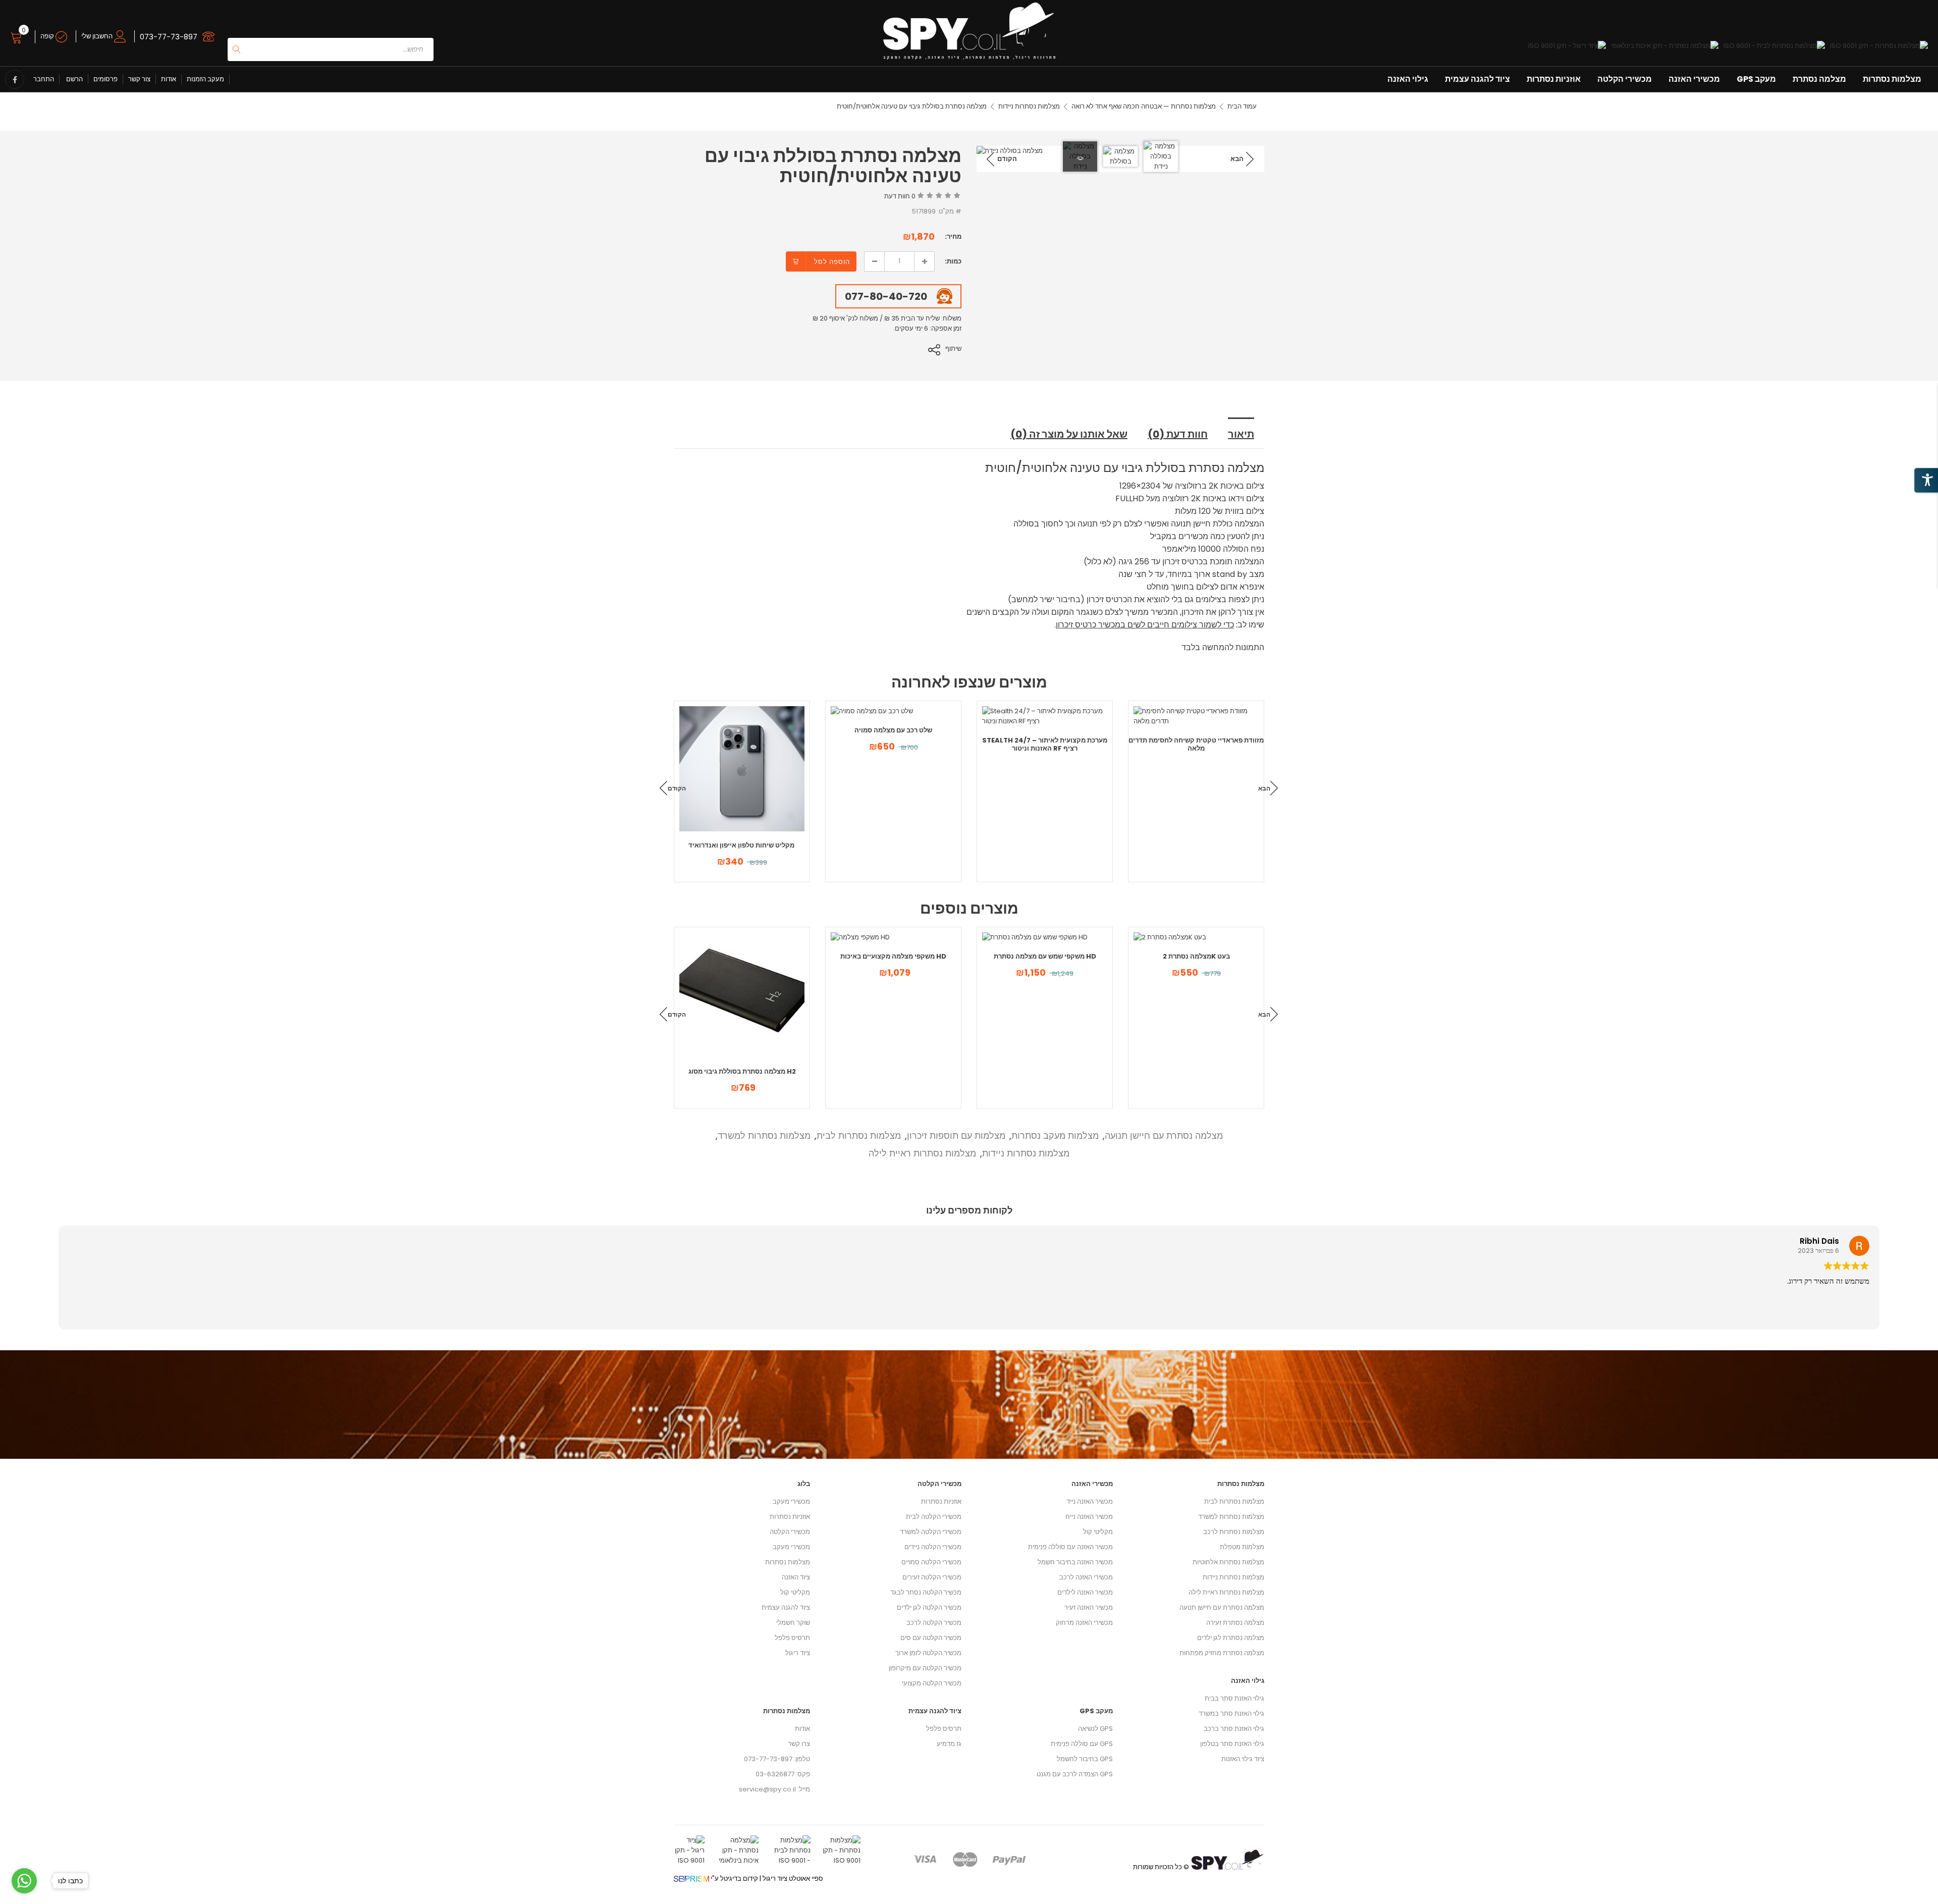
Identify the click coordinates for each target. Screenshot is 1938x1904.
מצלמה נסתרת (1819, 79)
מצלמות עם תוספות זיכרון (956, 1135)
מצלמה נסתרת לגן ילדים (1231, 1638)
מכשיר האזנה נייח (1089, 1517)
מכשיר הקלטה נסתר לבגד (926, 1592)
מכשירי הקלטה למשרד (931, 1532)
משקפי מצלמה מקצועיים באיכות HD (893, 956)
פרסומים (105, 79)
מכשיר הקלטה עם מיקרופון (925, 1668)
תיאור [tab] (1241, 434)
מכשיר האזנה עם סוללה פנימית (1070, 1547)
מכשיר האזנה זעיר (1089, 1607)
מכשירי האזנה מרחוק (1084, 1623)
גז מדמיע (949, 1744)
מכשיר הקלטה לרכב (934, 1623)
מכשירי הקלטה (1625, 79)
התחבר (44, 79)
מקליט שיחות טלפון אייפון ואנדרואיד (742, 845)
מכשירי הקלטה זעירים (932, 1577)
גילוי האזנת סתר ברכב (1234, 1729)
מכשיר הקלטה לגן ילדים (929, 1607)
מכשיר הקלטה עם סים (931, 1638)
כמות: (953, 261)
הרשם (74, 79)
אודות (169, 79)
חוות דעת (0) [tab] (1178, 434)
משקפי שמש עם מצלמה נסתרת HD (1045, 956)
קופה (48, 36)
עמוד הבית (1242, 106)
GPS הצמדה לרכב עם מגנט (1075, 1774)
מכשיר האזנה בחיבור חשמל (1075, 1562)
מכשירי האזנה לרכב (1086, 1577)
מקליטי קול (795, 1592)
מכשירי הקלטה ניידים (933, 1547)
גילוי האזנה (1408, 79)
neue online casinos (33, 1899)
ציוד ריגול (798, 1653)
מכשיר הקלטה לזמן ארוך (928, 1653)
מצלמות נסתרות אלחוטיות (1228, 1562)
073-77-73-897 (169, 37)
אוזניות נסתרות (1554, 79)
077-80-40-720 (886, 296)
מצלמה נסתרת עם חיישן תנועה (1164, 1135)
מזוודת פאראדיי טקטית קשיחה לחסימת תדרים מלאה (1196, 744)
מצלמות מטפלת (1242, 1547)
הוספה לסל (832, 262)
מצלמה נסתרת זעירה (1235, 1623)
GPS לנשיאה (1095, 1729)
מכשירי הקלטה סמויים (931, 1562)
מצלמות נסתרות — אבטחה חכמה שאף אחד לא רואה (1144, 106)
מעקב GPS (1756, 79)
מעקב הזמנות (205, 79)
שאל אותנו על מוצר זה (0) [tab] (1069, 434)
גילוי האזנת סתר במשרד (1231, 1713)
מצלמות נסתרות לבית (859, 1135)
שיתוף (953, 349)
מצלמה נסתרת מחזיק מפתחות (1222, 1653)
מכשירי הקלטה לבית (934, 1517)
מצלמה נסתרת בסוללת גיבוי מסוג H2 (742, 1071)
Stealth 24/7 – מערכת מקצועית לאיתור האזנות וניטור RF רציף (1045, 744)
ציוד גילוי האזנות (1243, 1759)
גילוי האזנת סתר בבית (1234, 1698)
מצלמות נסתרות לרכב (1234, 1532)
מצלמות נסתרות (1892, 79)
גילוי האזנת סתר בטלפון (1232, 1744)
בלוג (804, 1484)
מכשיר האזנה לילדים (1085, 1592)
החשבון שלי (98, 36)
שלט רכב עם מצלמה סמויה (893, 730)
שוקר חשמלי (793, 1623)
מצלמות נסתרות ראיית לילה (922, 1153)
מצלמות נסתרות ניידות (1029, 106)
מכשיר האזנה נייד (1090, 1501)
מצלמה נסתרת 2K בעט (1196, 956)
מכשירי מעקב (791, 1501)
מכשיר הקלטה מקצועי (932, 1683)
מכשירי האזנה (1694, 79)
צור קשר (139, 79)
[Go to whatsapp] (24, 1881)
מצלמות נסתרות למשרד (764, 1135)
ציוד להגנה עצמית (1477, 79)
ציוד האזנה (796, 1577)
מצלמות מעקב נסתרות (1055, 1135)
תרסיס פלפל (792, 1638)
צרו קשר (799, 1744)
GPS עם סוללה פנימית (1082, 1744)
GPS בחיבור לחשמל (1085, 1759)
